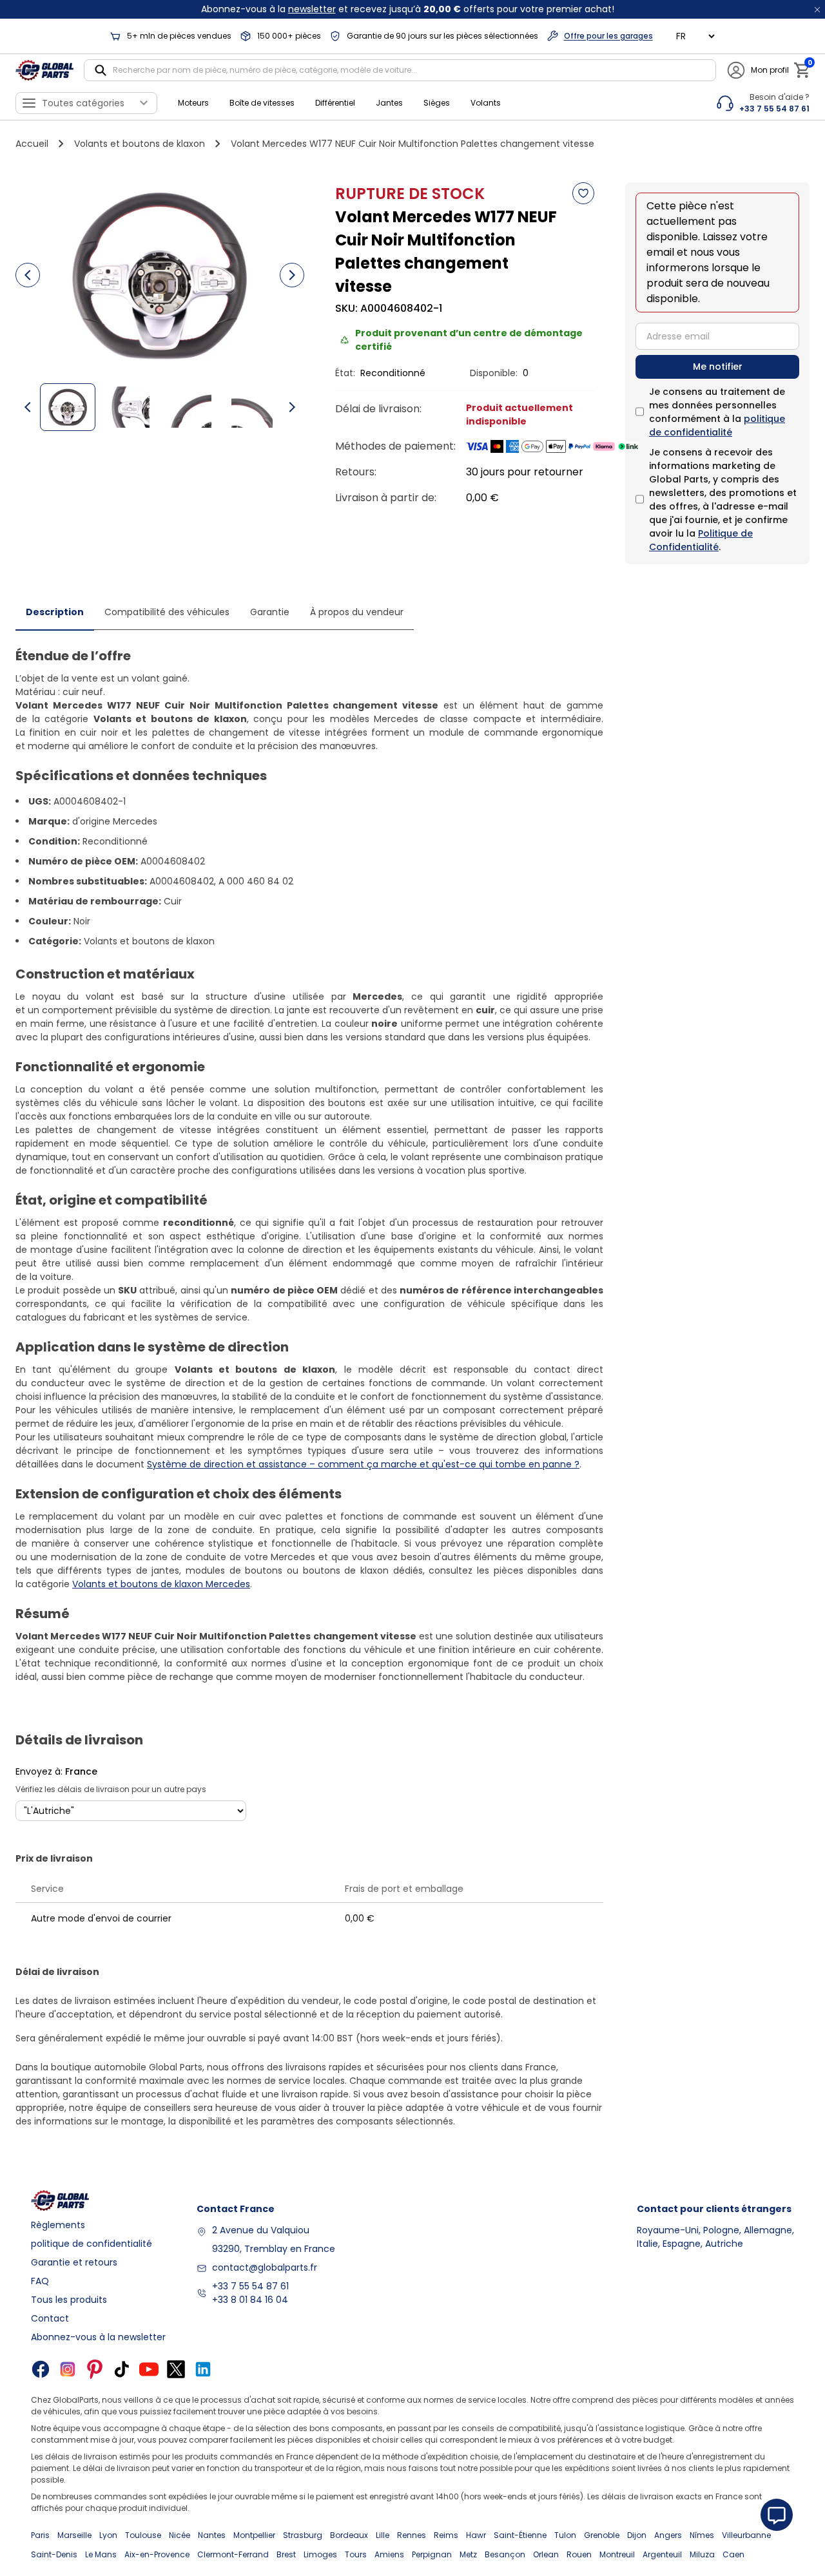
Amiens (389, 2554)
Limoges (320, 2554)
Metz (468, 2554)
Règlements (58, 2225)
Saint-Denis (54, 2554)
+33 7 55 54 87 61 (250, 2286)
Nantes (212, 2535)
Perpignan (432, 2554)
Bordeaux (349, 2535)
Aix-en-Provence (157, 2554)
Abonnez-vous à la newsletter (98, 2337)
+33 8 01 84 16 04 (250, 2300)
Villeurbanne (746, 2535)
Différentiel (335, 103)
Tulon (565, 2535)
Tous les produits (69, 2300)
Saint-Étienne (520, 2535)
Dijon (637, 2535)
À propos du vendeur (357, 612)
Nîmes (702, 2535)
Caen (733, 2554)
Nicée (180, 2535)
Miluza (702, 2554)
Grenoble (602, 2535)
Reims (446, 2535)
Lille (383, 2535)
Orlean (546, 2554)
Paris (40, 2535)
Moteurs (193, 103)
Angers (668, 2535)
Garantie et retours (74, 2262)
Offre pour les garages (608, 36)
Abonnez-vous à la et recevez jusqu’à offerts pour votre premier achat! (408, 9)
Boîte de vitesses (262, 103)
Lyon (108, 2535)
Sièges (437, 103)
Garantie (270, 612)
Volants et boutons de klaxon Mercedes (161, 1584)
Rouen (579, 2554)
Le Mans (101, 2554)
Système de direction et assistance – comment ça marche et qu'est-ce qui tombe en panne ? (363, 1464)
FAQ (40, 2281)
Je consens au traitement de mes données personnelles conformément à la (717, 412)
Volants (486, 103)
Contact (50, 2318)
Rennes (412, 2535)
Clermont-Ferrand (233, 2554)
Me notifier (718, 367)
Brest (286, 2554)
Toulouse (143, 2535)
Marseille (74, 2535)
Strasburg (303, 2535)
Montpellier (254, 2535)
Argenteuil (662, 2554)
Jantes (389, 103)
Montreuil (617, 2554)
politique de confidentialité (717, 425)
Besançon (505, 2554)
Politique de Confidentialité (701, 540)
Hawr (476, 2535)
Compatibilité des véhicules (167, 612)
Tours (356, 2554)
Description (55, 612)
